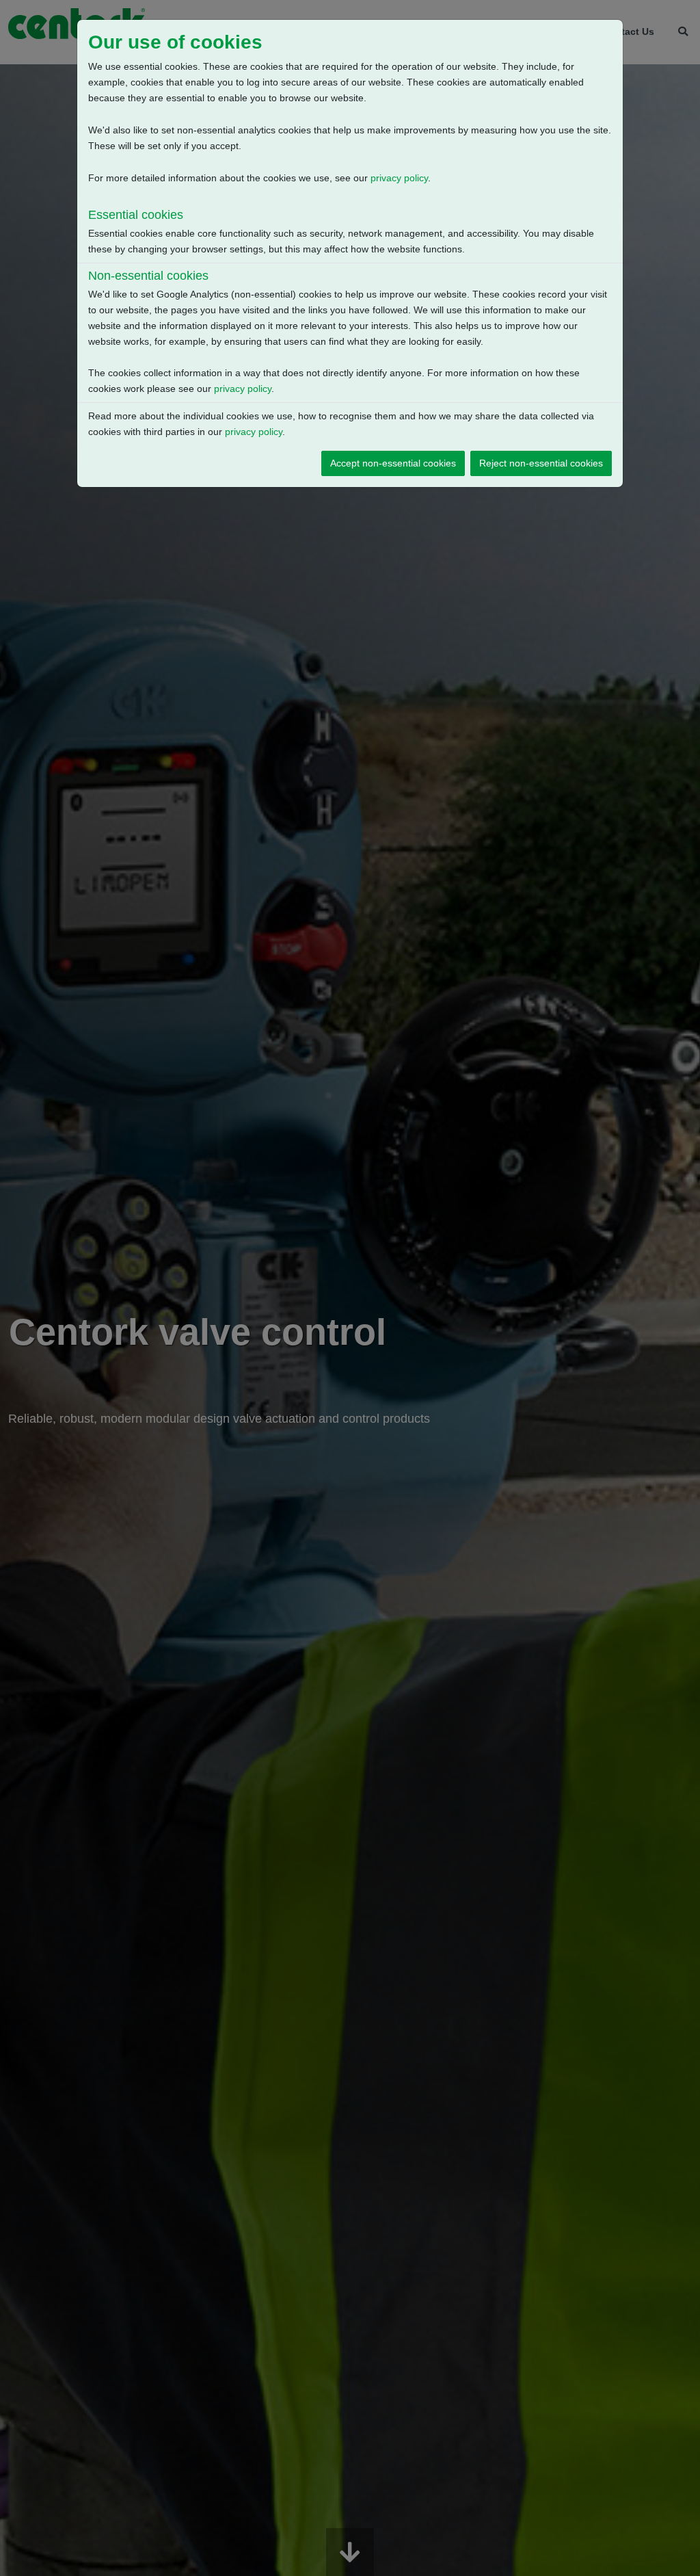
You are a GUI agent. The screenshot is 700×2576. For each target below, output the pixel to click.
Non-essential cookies (148, 276)
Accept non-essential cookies (393, 463)
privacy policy (399, 178)
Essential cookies (136, 215)
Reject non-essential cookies (541, 463)
